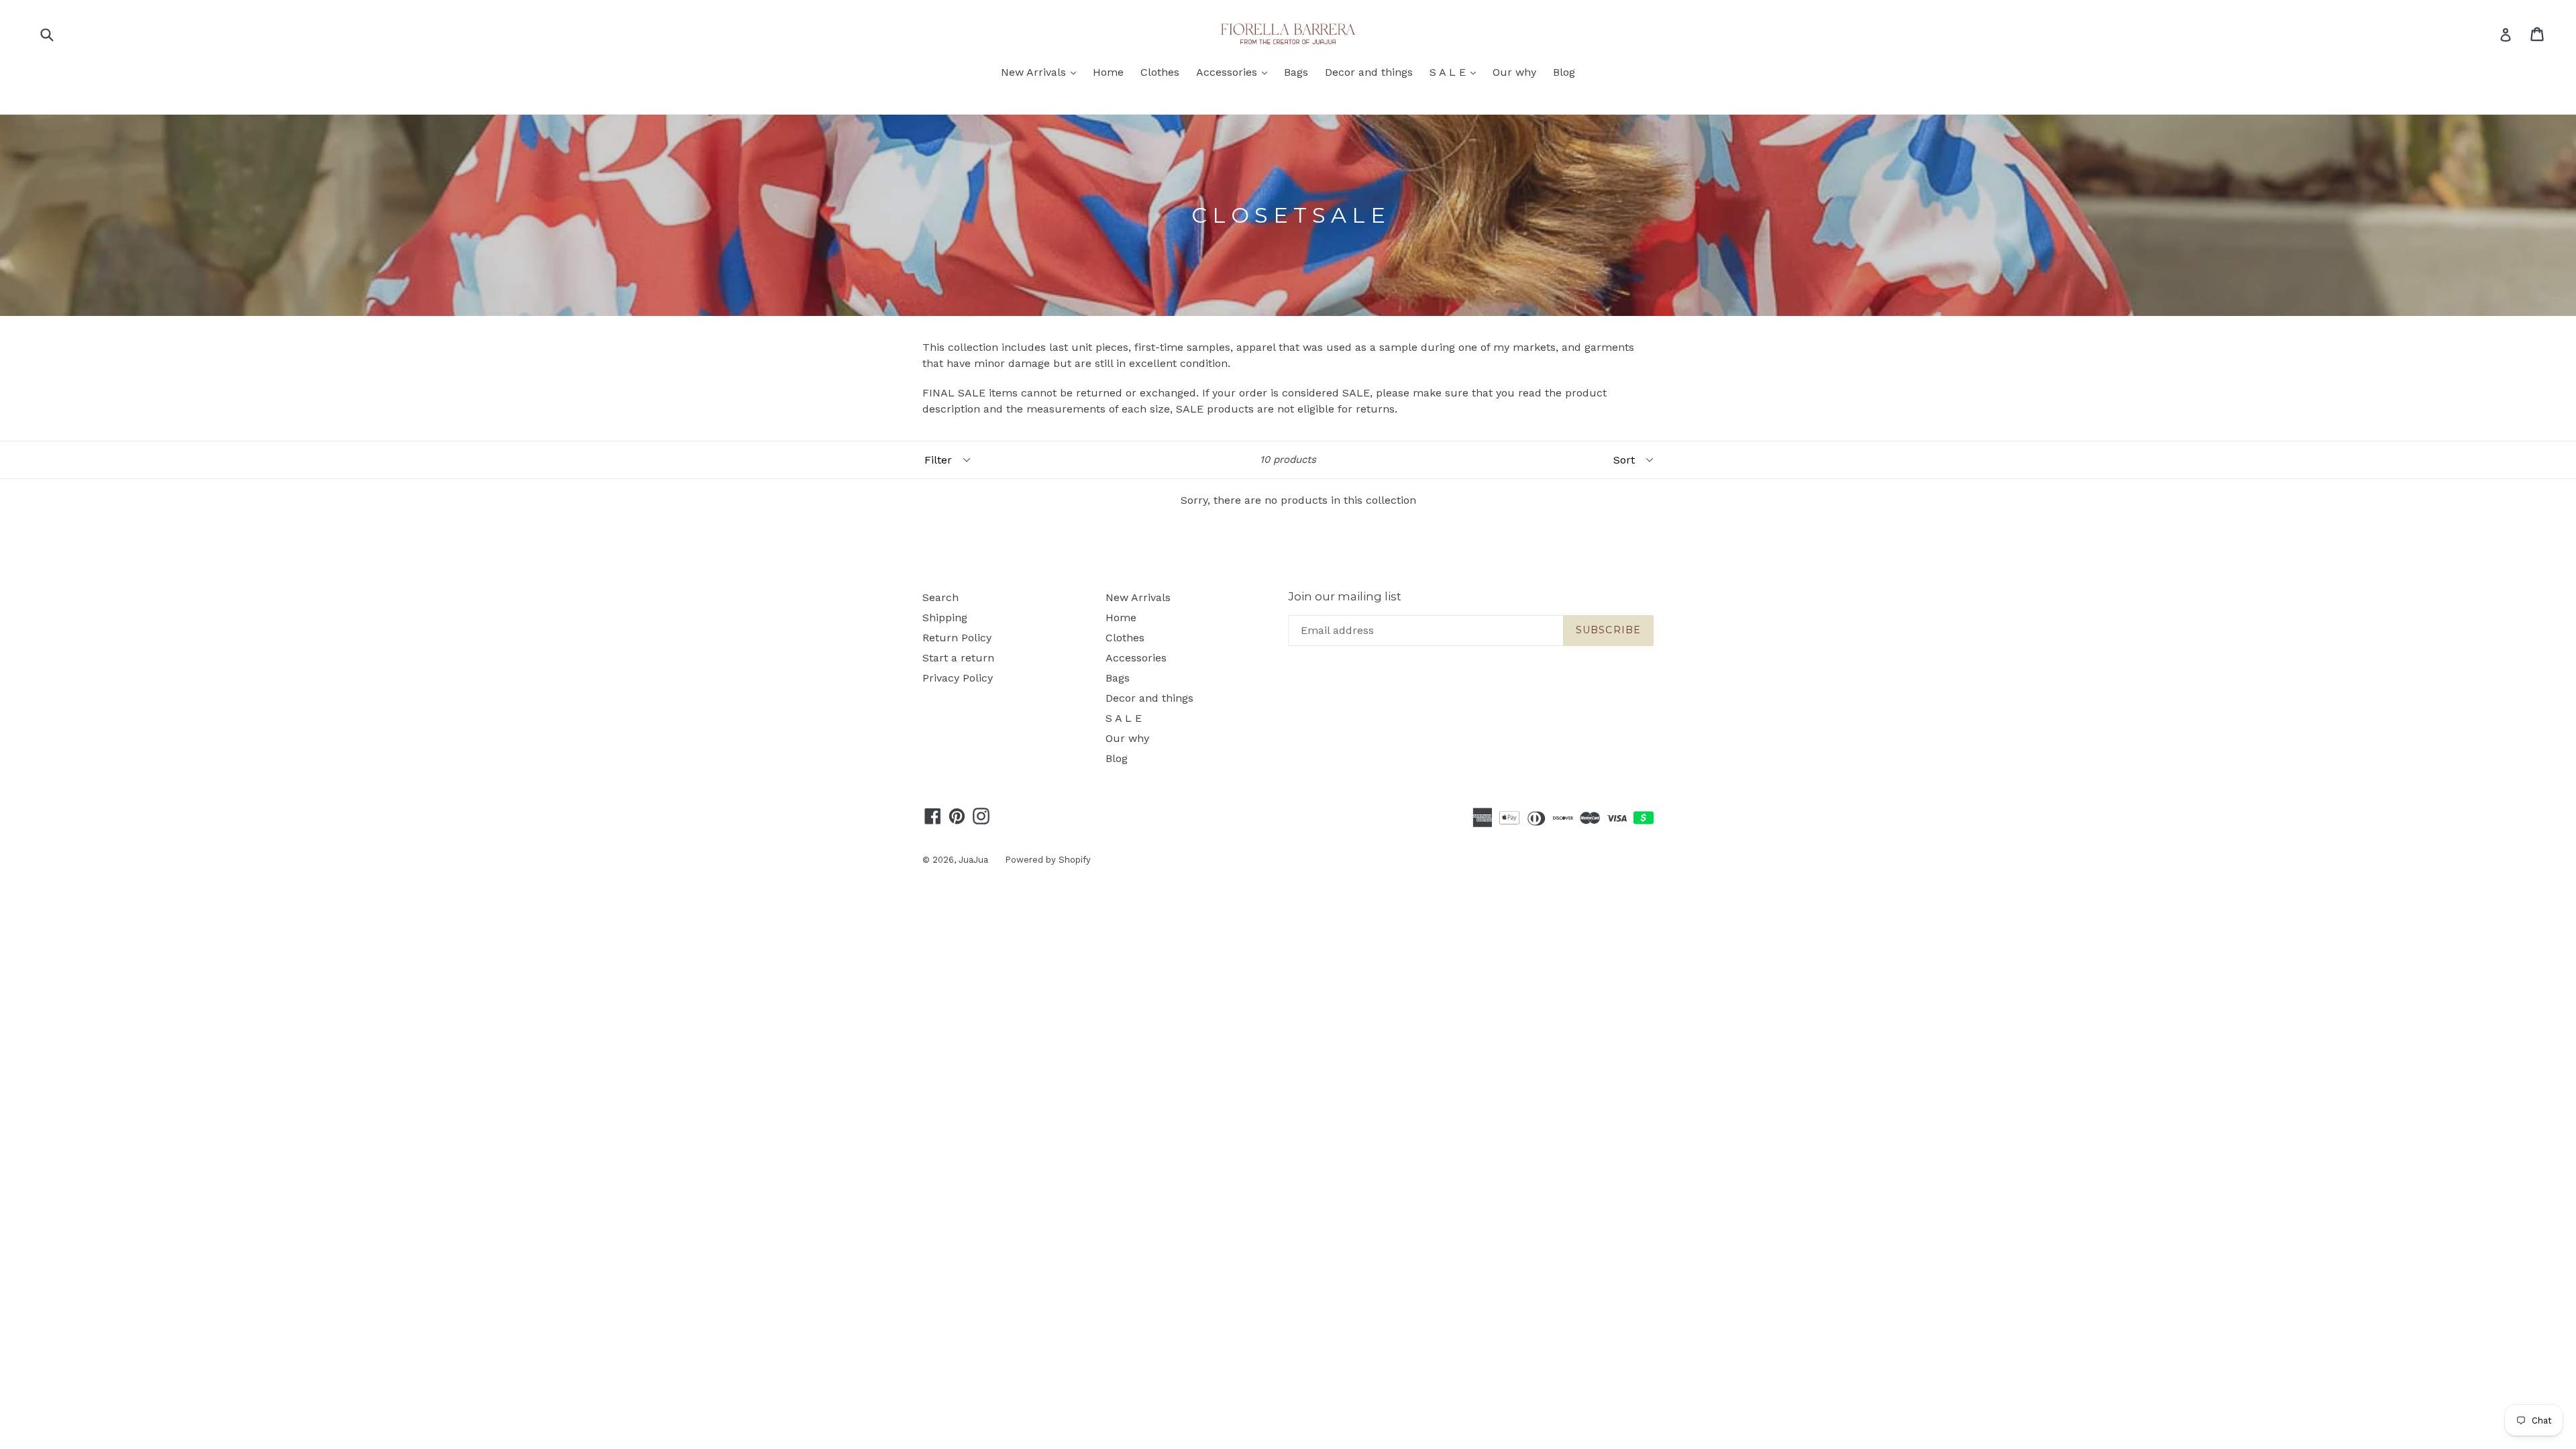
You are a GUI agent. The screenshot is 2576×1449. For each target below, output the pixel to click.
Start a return (958, 658)
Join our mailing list (1345, 596)
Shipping (945, 618)
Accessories (1235, 72)
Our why (1514, 72)
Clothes (1160, 72)
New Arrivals (1042, 72)
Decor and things (1369, 72)
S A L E (1456, 72)
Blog (1564, 72)
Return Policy (957, 638)
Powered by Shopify (1048, 860)
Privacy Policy (958, 678)
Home (1108, 72)
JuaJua (973, 860)
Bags (1296, 72)
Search (941, 597)
